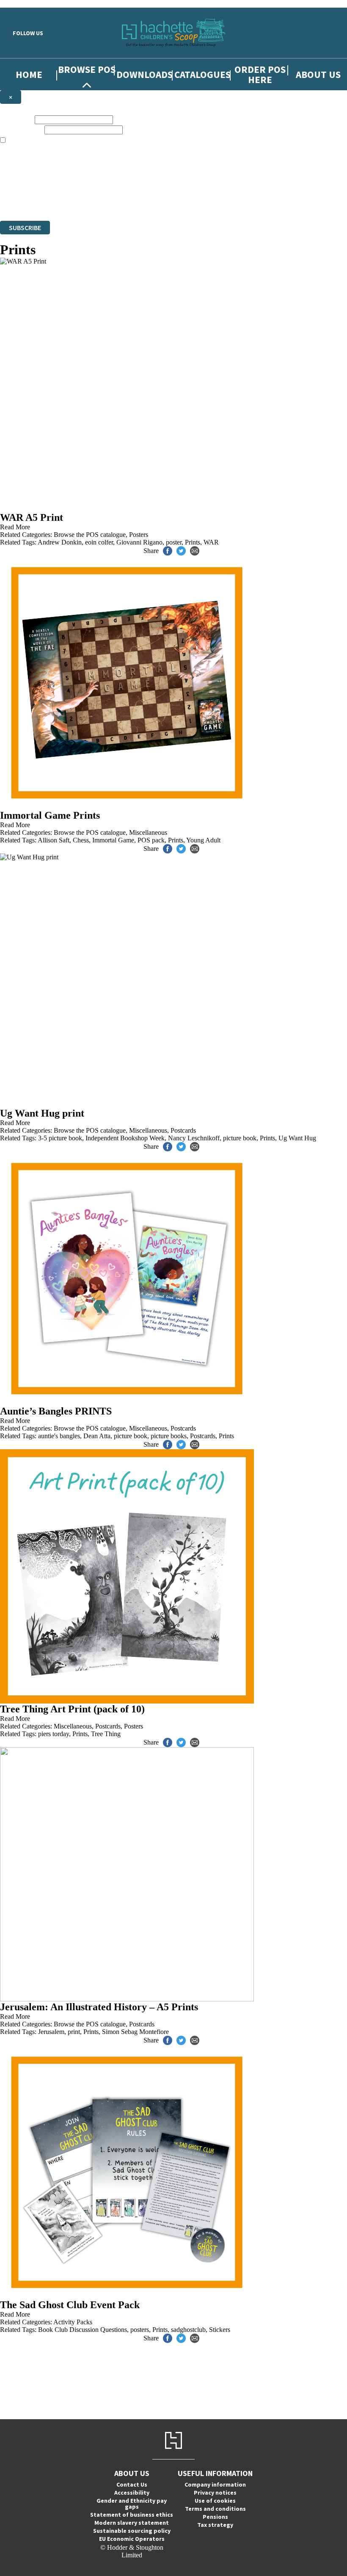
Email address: (21, 129)
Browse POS (87, 69)
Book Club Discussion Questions (83, 2330)
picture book (240, 1138)
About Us (318, 74)
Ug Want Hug (297, 1138)
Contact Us (132, 2484)
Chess (81, 840)
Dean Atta (97, 1436)
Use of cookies (215, 2501)
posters (140, 2330)
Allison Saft (54, 840)
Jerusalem (51, 2032)
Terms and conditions (215, 2509)
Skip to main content (28, 4)
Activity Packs (73, 2322)
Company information (215, 2484)
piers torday (54, 1734)
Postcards (183, 1130)
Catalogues (202, 74)
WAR (211, 542)
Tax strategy (215, 2525)
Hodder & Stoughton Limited (97, 201)
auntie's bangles (59, 1436)
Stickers (220, 2330)
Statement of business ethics (132, 2515)
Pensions (215, 2517)
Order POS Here (260, 74)
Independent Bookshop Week (125, 1138)
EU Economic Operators (132, 2539)
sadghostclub (188, 2330)
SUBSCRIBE (25, 228)
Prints (193, 542)
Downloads (145, 74)
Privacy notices (215, 2493)
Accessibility (132, 2493)
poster (174, 542)
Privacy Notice (307, 201)
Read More (15, 527)
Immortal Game (113, 840)
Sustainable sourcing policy (132, 2531)
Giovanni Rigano (139, 542)
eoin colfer (99, 542)
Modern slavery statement (132, 2523)
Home (29, 74)
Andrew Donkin (60, 542)
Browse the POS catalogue (90, 535)
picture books (169, 1436)
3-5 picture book (60, 1138)
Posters (139, 535)
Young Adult (203, 840)
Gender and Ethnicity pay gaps (132, 2504)
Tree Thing (106, 1734)
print (74, 2032)
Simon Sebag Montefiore (135, 2032)
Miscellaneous (148, 832)
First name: (17, 119)
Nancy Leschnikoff (194, 1138)
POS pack (151, 840)
